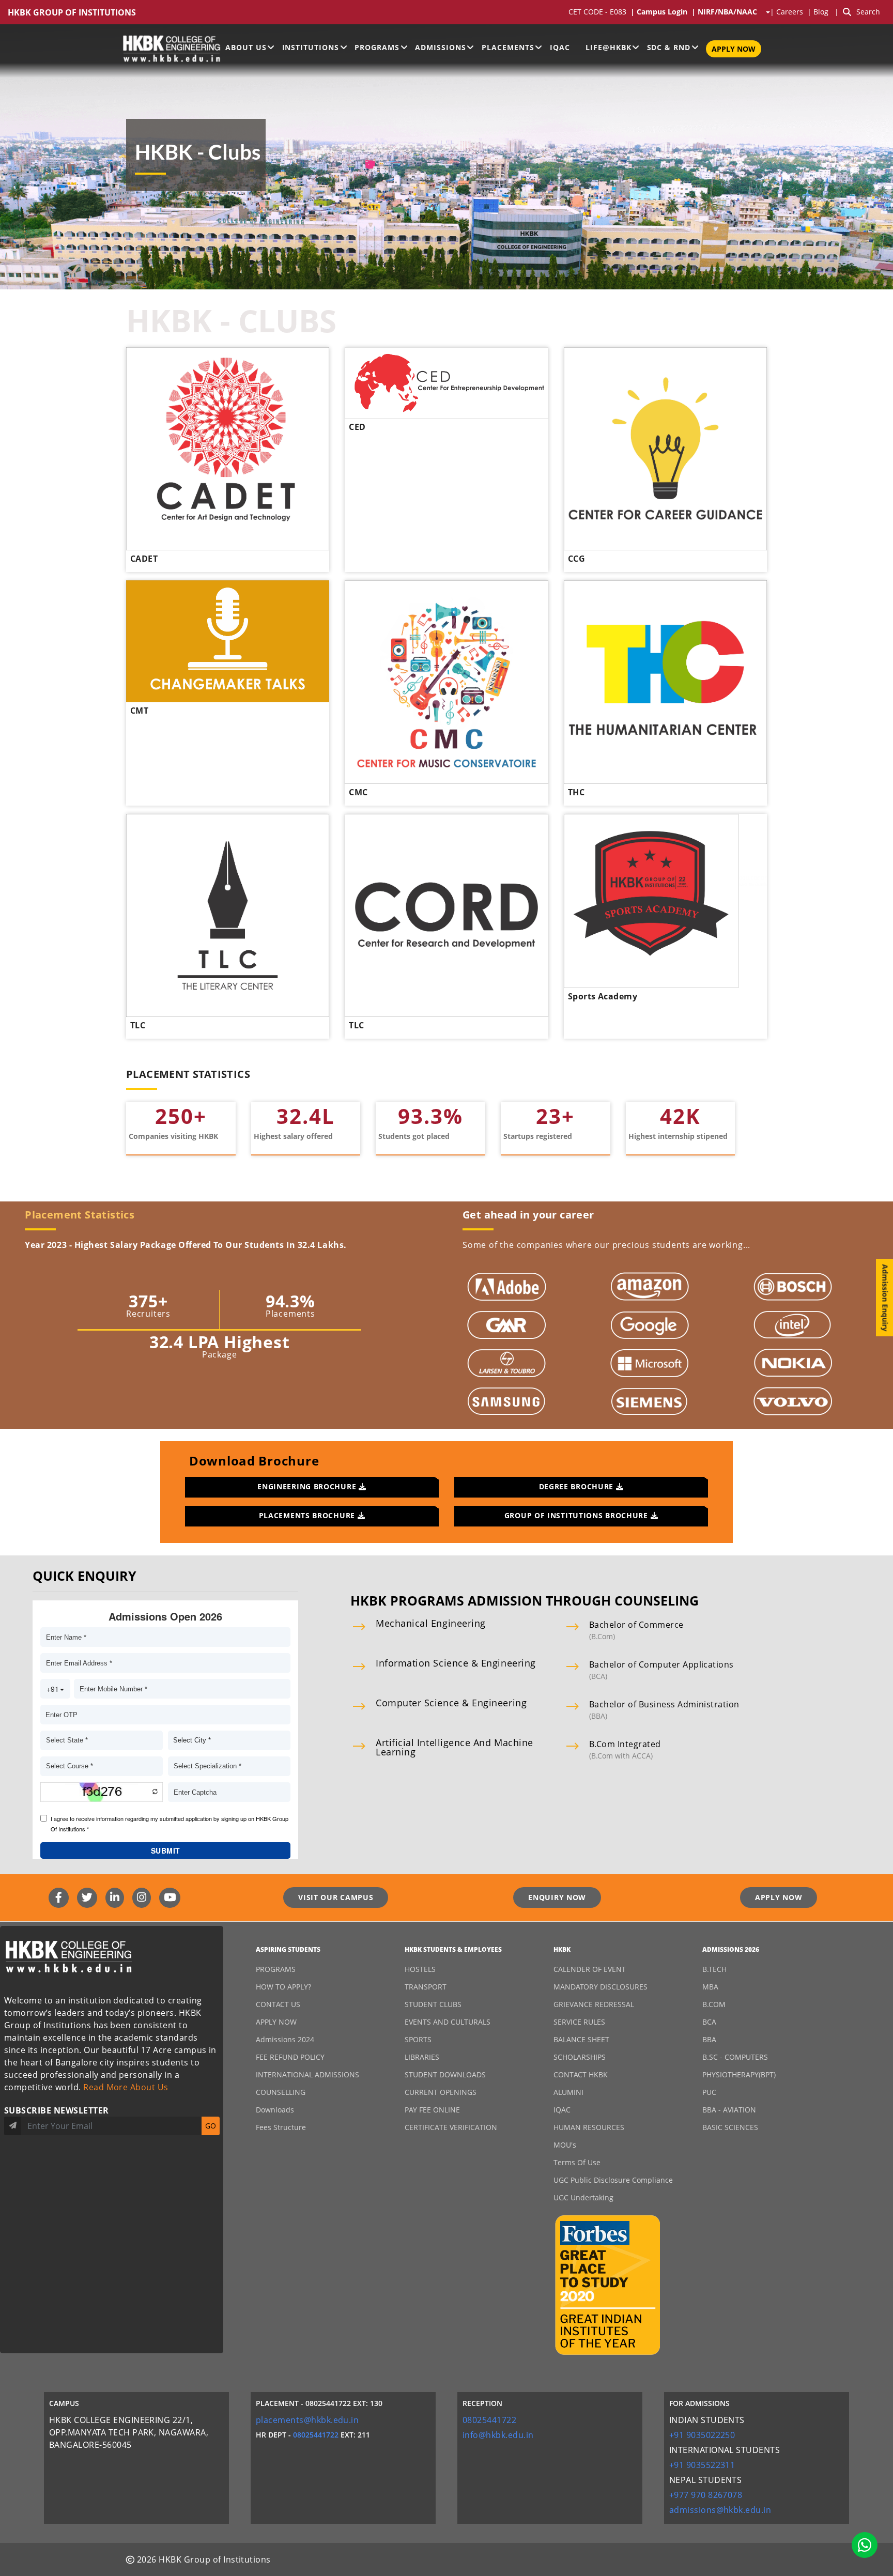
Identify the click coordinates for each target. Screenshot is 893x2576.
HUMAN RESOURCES (589, 2127)
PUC (709, 2092)
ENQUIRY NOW (557, 1897)
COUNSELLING (281, 2092)
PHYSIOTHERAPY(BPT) (739, 2074)
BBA (709, 2039)
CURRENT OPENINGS (441, 2092)
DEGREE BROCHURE (578, 1486)
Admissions (441, 47)
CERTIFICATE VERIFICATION (451, 2127)
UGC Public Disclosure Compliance (613, 2180)
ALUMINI (568, 2092)
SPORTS (418, 2039)
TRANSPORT (426, 1987)
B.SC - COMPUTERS (735, 2057)
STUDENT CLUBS (433, 2004)
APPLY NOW (734, 49)
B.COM (714, 2004)
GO (211, 2126)
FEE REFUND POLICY (290, 2057)
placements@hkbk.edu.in (307, 2420)
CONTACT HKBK (581, 2074)
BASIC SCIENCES (730, 2127)
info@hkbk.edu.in (498, 2435)
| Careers (789, 12)
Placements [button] (508, 47)
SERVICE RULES (579, 2022)
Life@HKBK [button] (609, 47)
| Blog (819, 12)
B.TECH (714, 1969)
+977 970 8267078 (706, 2495)
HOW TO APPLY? (283, 1987)
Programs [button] (377, 47)
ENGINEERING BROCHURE (308, 1486)
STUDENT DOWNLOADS (445, 2074)
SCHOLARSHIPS (580, 2057)
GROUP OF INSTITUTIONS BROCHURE (578, 1515)
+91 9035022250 (702, 2435)
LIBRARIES (422, 2057)
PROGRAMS (276, 1969)
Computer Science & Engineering (451, 1703)
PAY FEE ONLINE (432, 2110)
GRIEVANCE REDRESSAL (594, 2004)
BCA (709, 2022)
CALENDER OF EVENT (590, 1969)
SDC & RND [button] (669, 47)
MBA (710, 1987)
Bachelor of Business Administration (664, 1704)
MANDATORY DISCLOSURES (601, 1987)
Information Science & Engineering (456, 1663)
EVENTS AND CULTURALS (448, 2022)
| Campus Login (661, 12)
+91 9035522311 (702, 2465)
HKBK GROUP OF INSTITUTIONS (72, 13)
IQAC (560, 47)
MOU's (565, 2145)
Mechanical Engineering (431, 1623)
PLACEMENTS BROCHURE (308, 1515)
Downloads (275, 2110)
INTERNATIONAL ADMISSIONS (307, 2074)
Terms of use (577, 2162)
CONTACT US (278, 2004)
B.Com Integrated (625, 1744)
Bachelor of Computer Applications (661, 1664)
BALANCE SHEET (581, 2039)
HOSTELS (420, 1969)
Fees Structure (281, 2127)
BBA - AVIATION (729, 2110)
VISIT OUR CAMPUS (336, 1897)
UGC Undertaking (583, 2197)
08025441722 (316, 2435)
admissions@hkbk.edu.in (720, 2510)
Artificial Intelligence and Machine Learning (455, 1747)
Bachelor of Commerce (636, 1625)
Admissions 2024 (285, 2039)
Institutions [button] (311, 47)
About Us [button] (246, 47)
